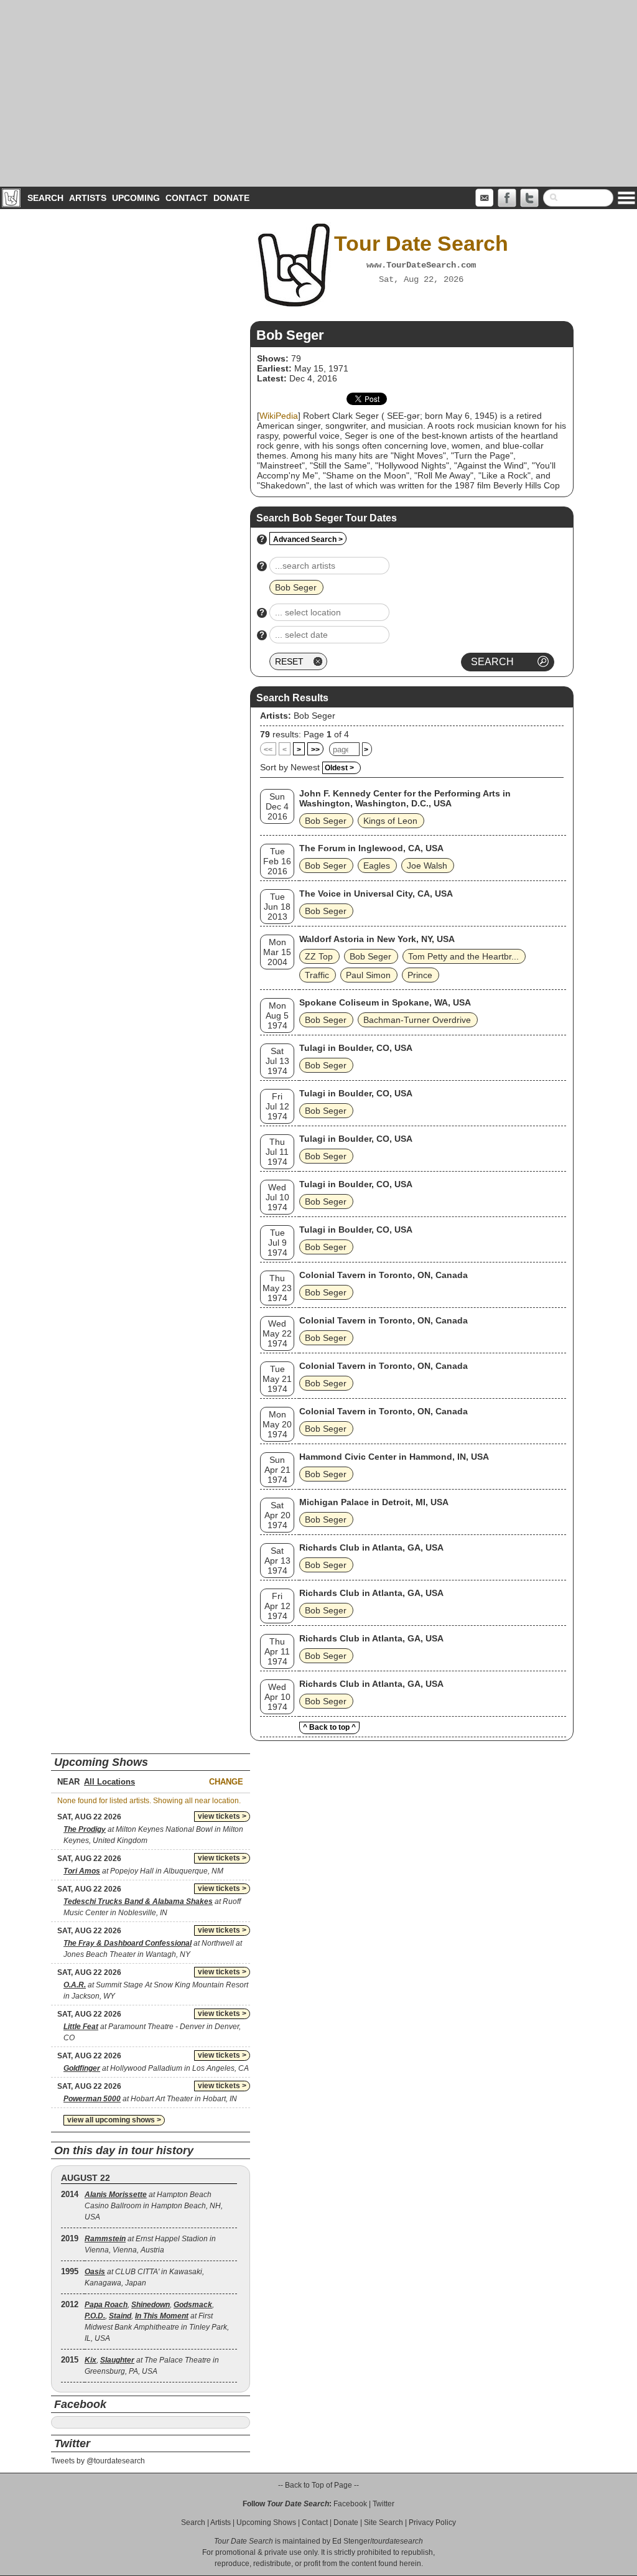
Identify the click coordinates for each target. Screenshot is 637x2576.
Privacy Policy (432, 2522)
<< (268, 750)
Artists (88, 198)
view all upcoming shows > (114, 2120)
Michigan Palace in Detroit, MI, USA (374, 1502)
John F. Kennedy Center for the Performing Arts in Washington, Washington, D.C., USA (405, 798)
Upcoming (136, 198)
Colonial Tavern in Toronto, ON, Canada (384, 1275)
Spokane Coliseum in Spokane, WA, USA (385, 1002)
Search (45, 198)
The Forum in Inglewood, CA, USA (371, 848)
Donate (231, 198)
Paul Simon (368, 975)
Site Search (384, 2522)
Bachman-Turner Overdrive (417, 1020)
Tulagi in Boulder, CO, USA (356, 1048)
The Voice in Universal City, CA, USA (376, 894)
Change (226, 1782)
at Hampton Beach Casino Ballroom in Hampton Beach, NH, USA (154, 2206)
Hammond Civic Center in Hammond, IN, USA (394, 1457)
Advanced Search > (308, 539)
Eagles (377, 866)
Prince (420, 975)
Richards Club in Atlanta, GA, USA (371, 1547)
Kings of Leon (390, 821)
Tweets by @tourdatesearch (98, 2461)
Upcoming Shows (266, 2522)
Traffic (317, 975)
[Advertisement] (318, 93)
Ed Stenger (351, 2541)
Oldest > (339, 768)
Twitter (384, 2504)
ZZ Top (319, 956)
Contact (187, 198)
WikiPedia (279, 416)
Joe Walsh (427, 866)
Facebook (350, 2504)
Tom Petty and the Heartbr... (463, 956)
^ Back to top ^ (329, 1727)
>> (315, 750)
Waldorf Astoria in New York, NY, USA (377, 939)
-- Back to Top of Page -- (318, 2485)
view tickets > (222, 1816)
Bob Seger (314, 716)
